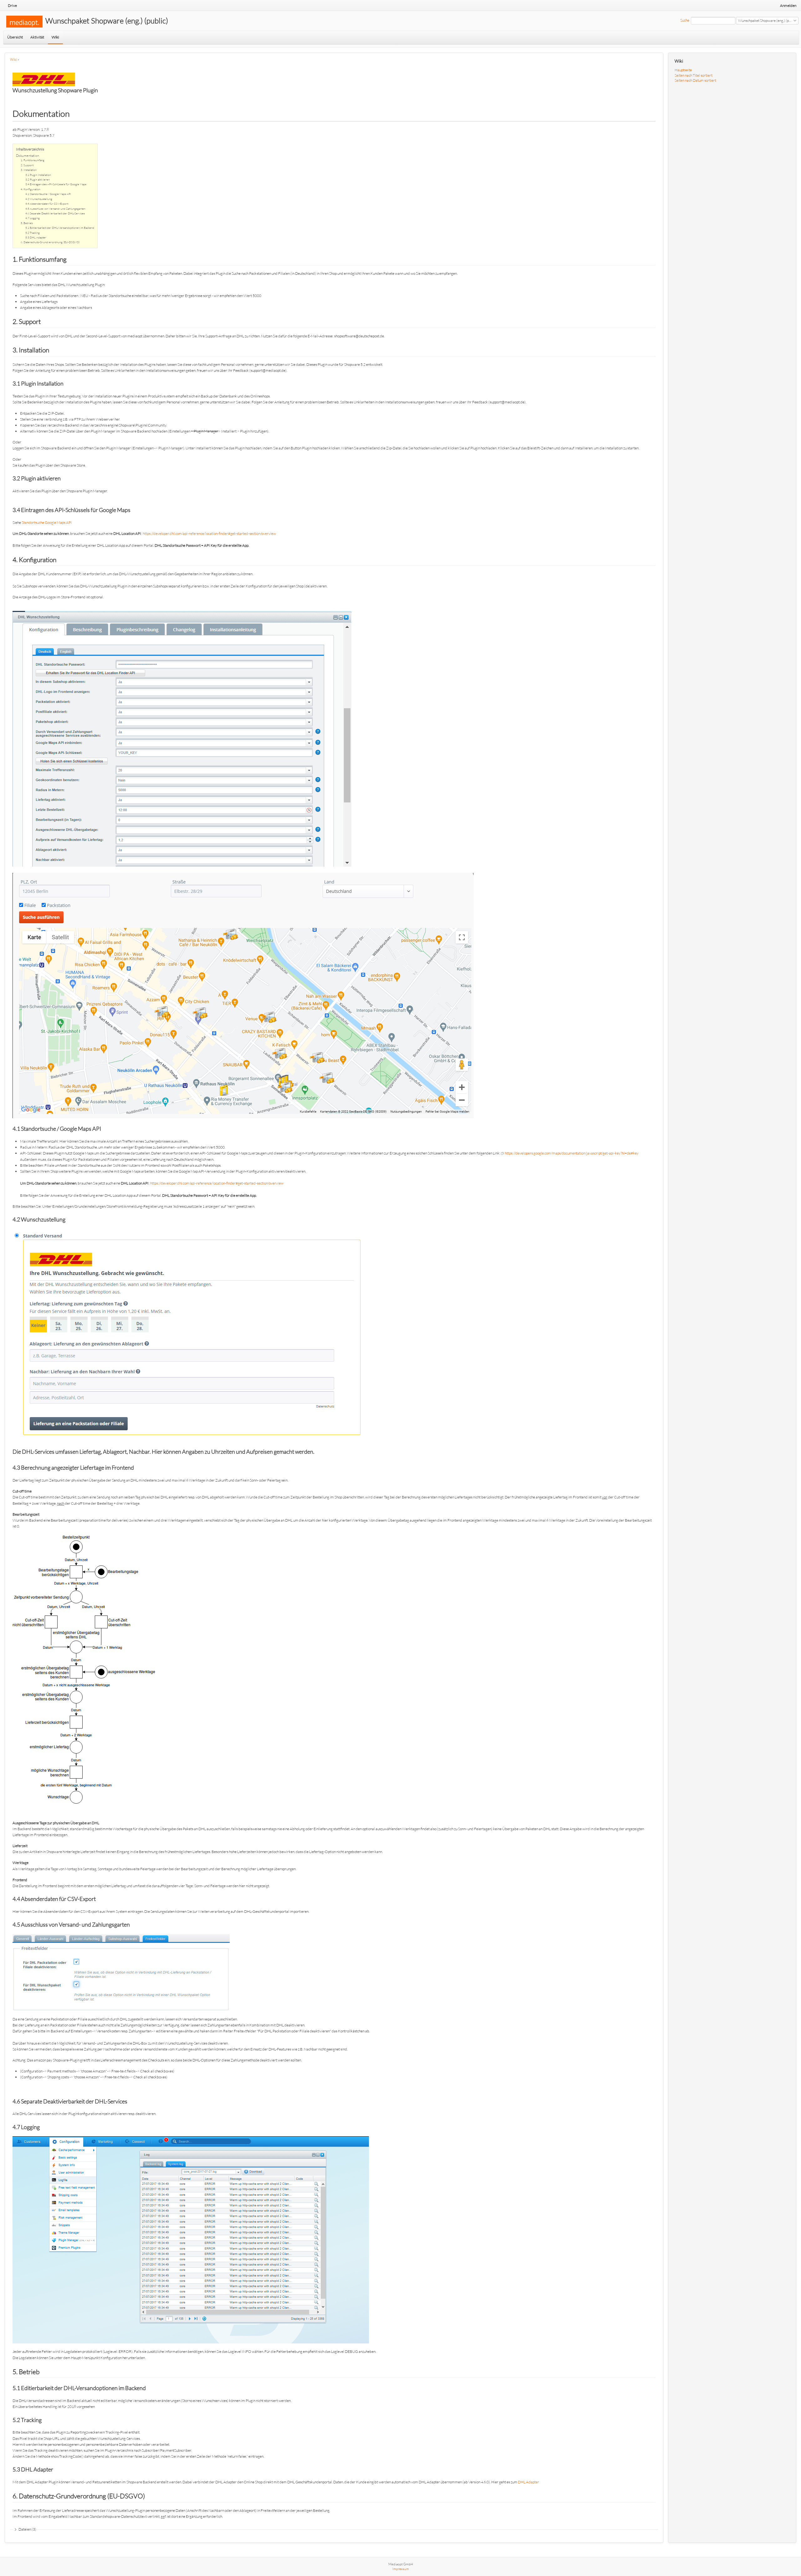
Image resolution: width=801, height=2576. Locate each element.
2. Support (27, 165)
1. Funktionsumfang (33, 160)
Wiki (55, 37)
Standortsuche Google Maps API (47, 522)
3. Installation (29, 170)
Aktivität (37, 37)
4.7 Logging (33, 218)
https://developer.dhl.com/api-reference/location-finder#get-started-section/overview (209, 533)
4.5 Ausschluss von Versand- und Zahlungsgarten (55, 208)
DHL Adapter (528, 2482)
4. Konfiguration (31, 189)
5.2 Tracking (33, 233)
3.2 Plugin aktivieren (38, 179)
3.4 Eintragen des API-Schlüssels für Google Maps (56, 184)
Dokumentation (28, 156)
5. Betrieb (27, 223)
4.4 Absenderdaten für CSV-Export (47, 203)
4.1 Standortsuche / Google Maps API (48, 194)
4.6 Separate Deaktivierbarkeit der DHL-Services (55, 213)
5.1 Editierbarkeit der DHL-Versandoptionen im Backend (60, 228)
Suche (685, 20)
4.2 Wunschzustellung (39, 199)
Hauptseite (683, 70)
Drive (12, 5)
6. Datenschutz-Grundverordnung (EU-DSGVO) (50, 242)
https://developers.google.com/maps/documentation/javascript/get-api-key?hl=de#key (572, 1153)
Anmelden (788, 5)
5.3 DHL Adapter (36, 237)
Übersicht (15, 37)
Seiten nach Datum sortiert (695, 80)
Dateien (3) (27, 2529)
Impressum (401, 2569)
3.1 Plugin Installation (38, 175)
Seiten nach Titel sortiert (694, 75)
